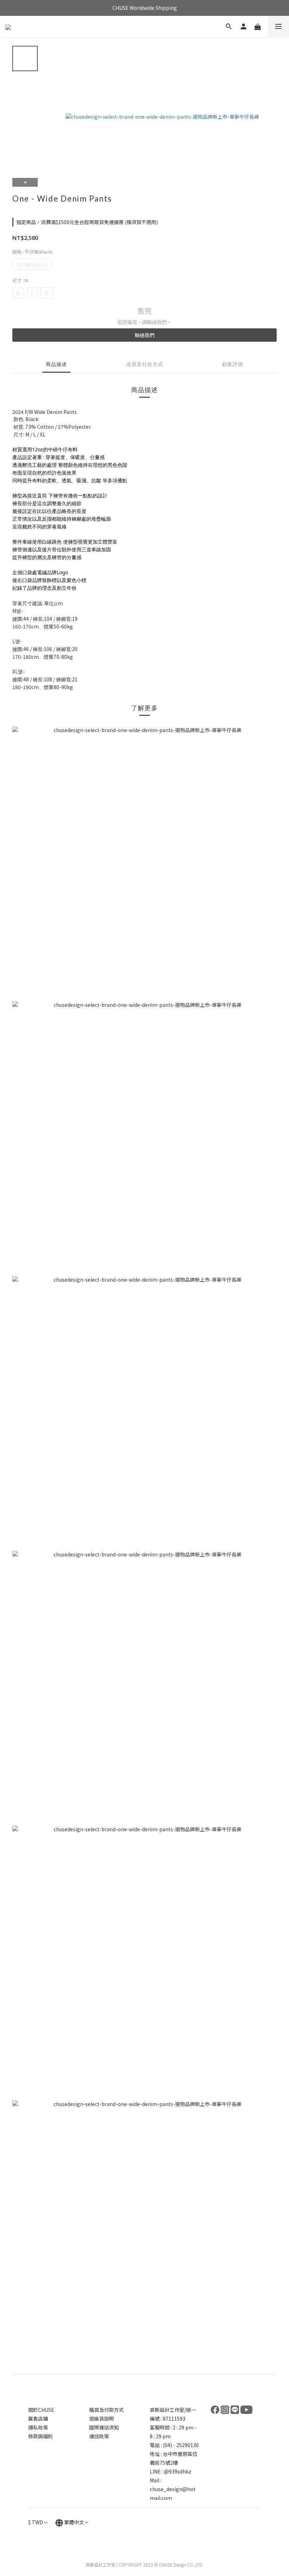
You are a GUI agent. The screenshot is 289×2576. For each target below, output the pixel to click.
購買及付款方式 (106, 2410)
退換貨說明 (102, 2419)
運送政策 (99, 2436)
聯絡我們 (144, 335)
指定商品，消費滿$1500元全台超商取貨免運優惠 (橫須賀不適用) (87, 222)
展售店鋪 (38, 2419)
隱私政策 (38, 2427)
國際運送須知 (104, 2427)
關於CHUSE (41, 2410)
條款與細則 (41, 2436)
